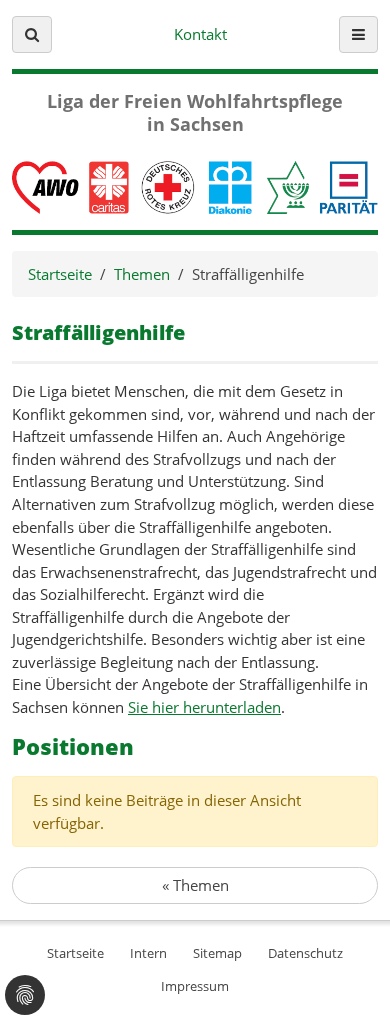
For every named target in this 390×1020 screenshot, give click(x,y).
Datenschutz (305, 953)
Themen (142, 274)
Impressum (195, 986)
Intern (148, 953)
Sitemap (217, 953)
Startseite (60, 274)
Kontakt (200, 34)
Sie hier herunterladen (204, 707)
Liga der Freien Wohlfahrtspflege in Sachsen (195, 113)
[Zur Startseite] (195, 185)
